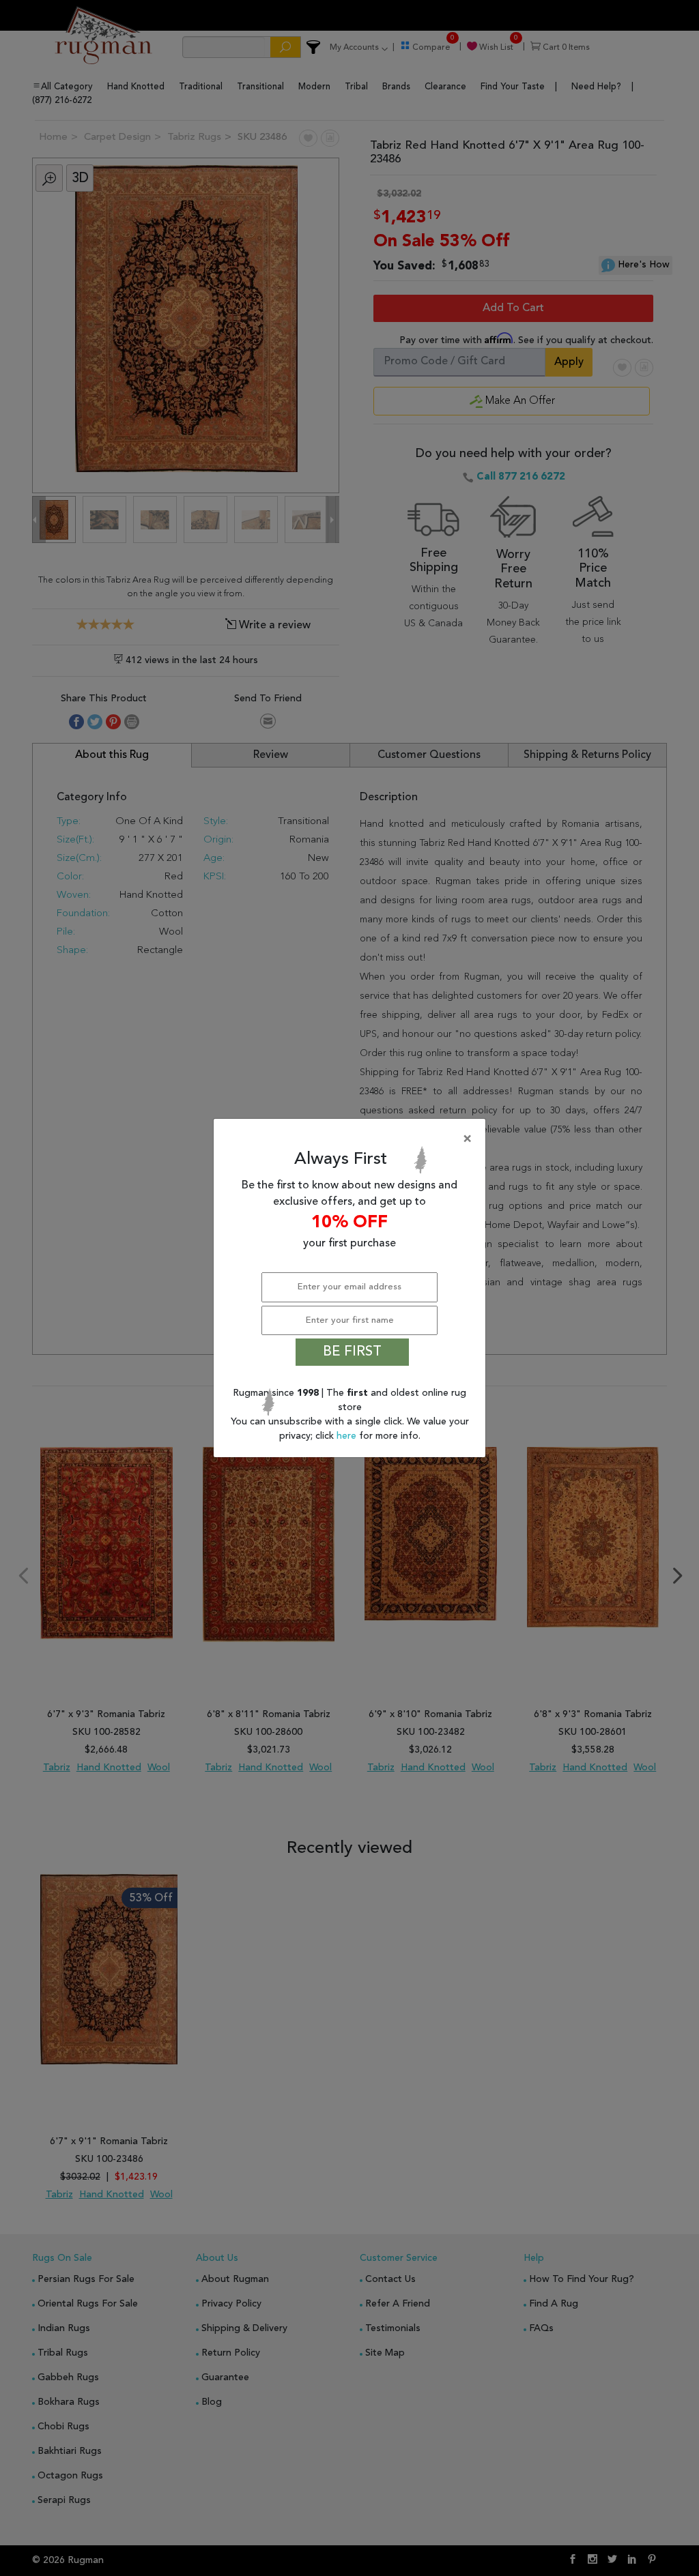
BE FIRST (352, 1352)
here (348, 1436)
